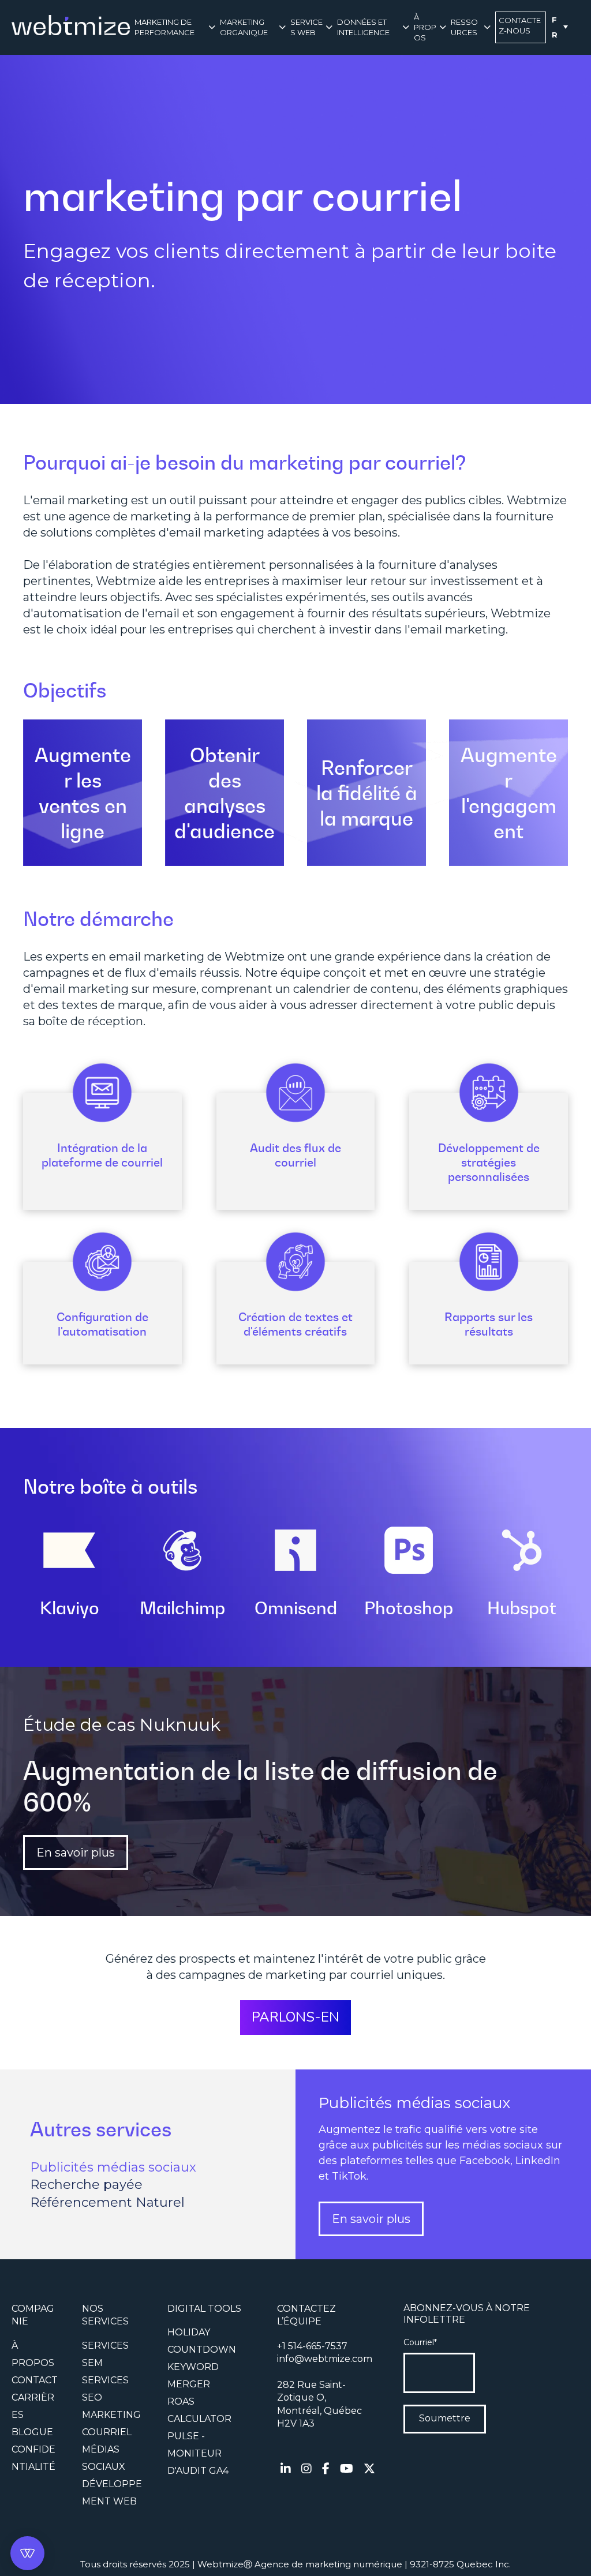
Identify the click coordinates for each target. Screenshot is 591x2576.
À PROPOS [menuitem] (425, 27)
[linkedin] (286, 2469)
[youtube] (347, 2469)
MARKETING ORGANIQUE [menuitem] (244, 27)
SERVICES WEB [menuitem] (306, 27)
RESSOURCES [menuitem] (464, 27)
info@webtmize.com (325, 2359)
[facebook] (326, 2469)
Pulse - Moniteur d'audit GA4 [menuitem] (198, 2453)
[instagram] (306, 2469)
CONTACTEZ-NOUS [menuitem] (520, 25)
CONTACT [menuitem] (35, 2380)
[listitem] (330, 2405)
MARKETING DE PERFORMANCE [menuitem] (164, 27)
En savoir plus (76, 1853)
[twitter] (369, 2469)
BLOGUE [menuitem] (32, 2432)
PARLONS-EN (295, 2017)
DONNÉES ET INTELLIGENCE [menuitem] (363, 27)
